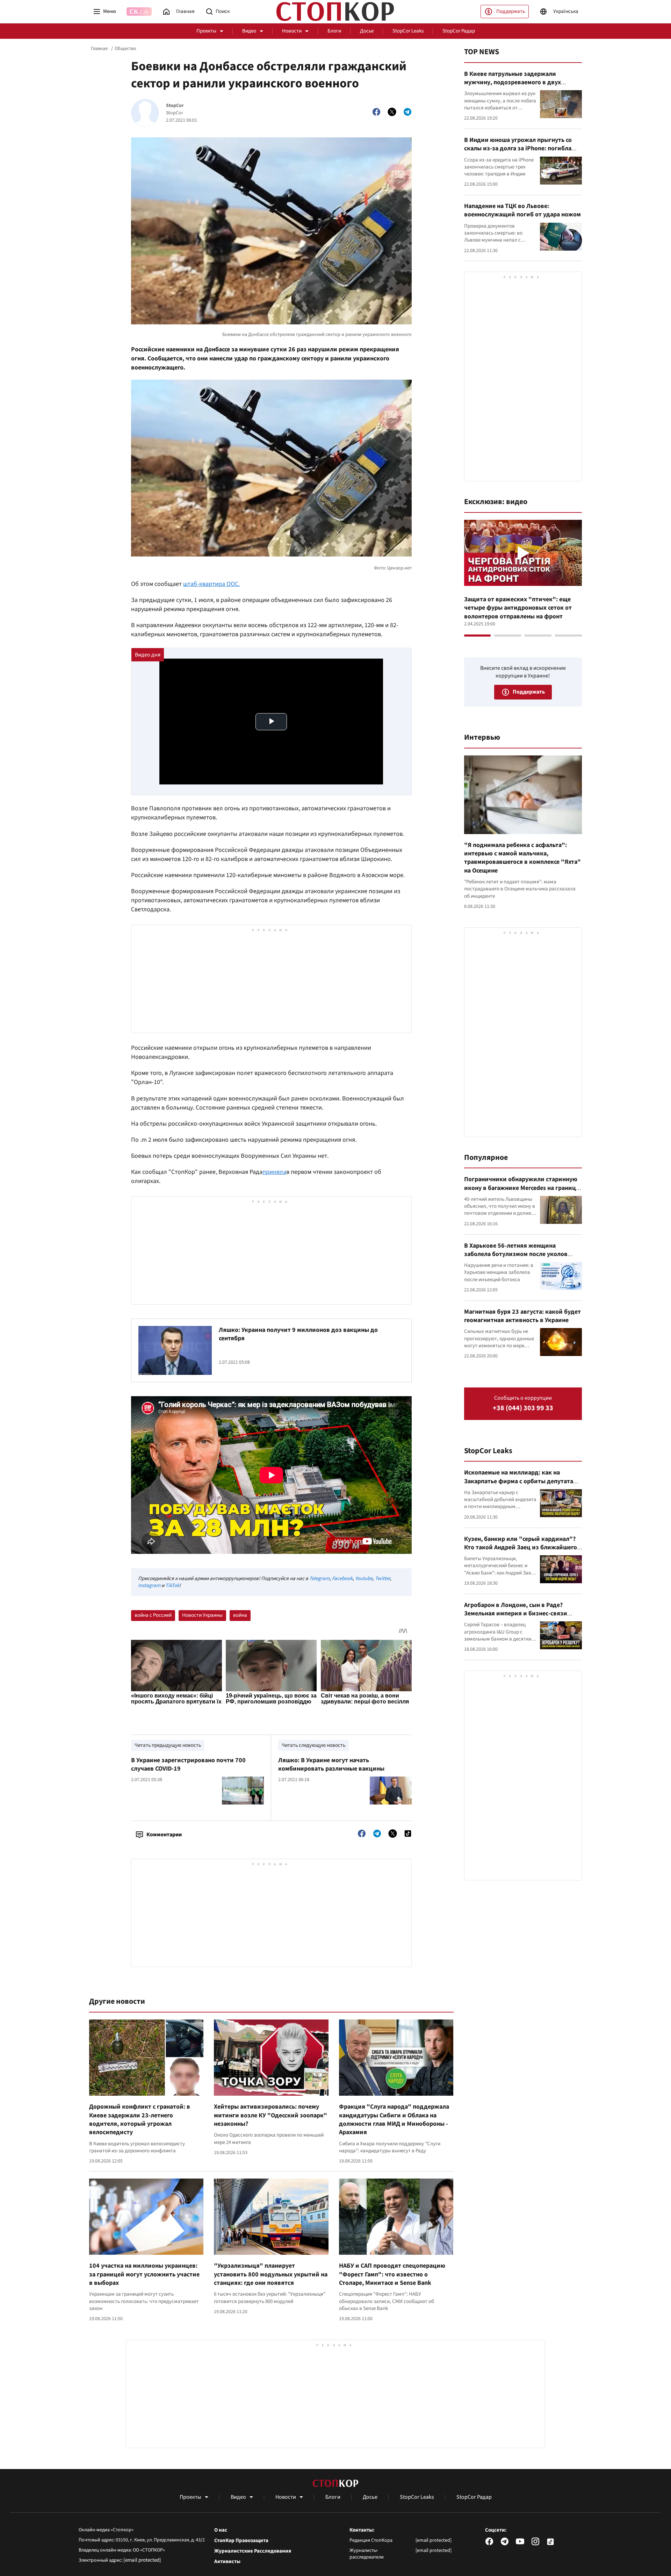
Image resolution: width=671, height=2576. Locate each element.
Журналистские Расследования (253, 2551)
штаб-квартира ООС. (211, 584)
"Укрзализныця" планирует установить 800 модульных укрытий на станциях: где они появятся (271, 2274)
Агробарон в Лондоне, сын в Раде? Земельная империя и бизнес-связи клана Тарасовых (516, 1614)
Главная (99, 49)
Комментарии (164, 1835)
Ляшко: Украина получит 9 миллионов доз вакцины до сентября (298, 1334)
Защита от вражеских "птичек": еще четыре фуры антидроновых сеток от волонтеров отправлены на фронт (518, 608)
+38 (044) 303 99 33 (523, 1408)
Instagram (149, 1585)
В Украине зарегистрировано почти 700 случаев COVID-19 (188, 1764)
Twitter (383, 1578)
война (240, 1615)
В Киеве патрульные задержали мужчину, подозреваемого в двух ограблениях (513, 82)
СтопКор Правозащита (241, 2541)
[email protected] (142, 2560)
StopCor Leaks (408, 31)
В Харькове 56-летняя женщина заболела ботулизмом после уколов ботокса (516, 1254)
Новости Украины (202, 1615)
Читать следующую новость (313, 1745)
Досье (367, 31)
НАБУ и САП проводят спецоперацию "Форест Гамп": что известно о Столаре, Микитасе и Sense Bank (392, 2274)
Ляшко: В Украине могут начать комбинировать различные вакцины (331, 1764)
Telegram (319, 1578)
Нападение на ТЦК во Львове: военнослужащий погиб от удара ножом (522, 210)
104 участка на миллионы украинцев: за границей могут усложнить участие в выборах (144, 2274)
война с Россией (153, 1615)
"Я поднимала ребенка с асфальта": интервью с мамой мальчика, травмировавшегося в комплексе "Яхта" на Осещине (522, 858)
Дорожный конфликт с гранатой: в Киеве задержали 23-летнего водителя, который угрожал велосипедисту (140, 2119)
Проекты (206, 31)
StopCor (175, 106)
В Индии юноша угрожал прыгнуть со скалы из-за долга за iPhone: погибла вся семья (518, 149)
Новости (292, 31)
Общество (125, 49)
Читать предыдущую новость (168, 1745)
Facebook (342, 1578)
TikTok (172, 1585)
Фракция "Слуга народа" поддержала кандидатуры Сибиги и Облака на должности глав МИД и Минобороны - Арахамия (394, 2119)
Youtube (364, 1578)
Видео (249, 31)
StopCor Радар (459, 31)
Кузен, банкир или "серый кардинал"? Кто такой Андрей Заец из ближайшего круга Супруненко (521, 1548)
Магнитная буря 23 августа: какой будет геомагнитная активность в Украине (522, 1316)
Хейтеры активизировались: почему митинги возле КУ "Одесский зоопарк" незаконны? (270, 2115)
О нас (221, 2530)
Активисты (227, 2562)
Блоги (334, 31)
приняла (274, 1172)
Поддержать (511, 11)
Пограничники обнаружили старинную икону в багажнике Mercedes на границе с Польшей (522, 1188)
